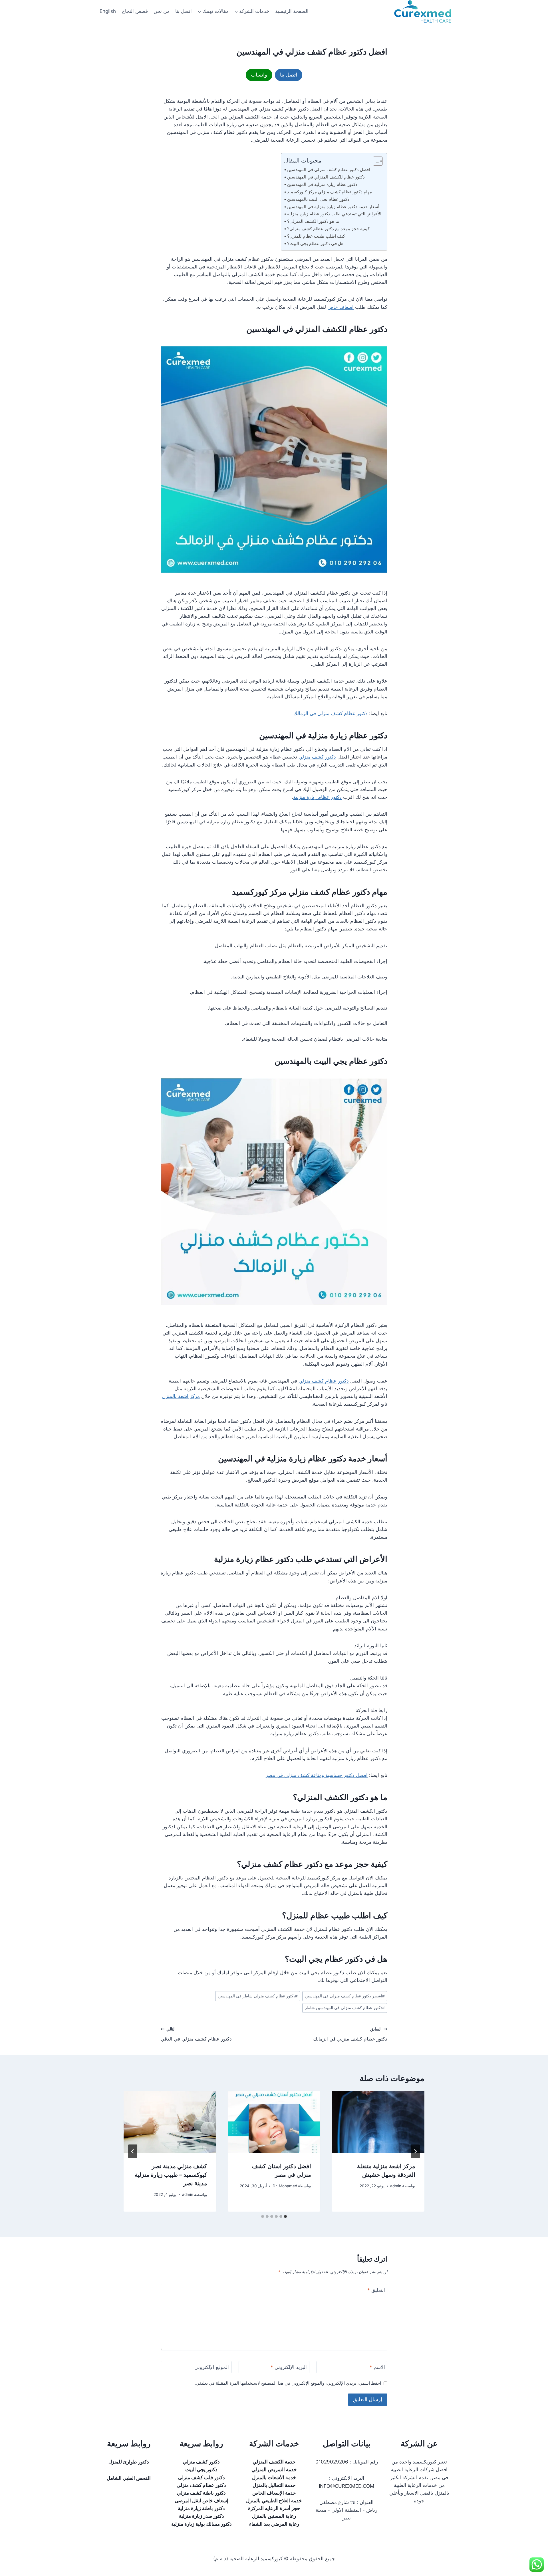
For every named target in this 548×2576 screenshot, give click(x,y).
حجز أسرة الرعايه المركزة (274, 2508)
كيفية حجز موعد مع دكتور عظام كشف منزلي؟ (328, 229)
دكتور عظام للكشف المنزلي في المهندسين (326, 177)
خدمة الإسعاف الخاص (274, 2493)
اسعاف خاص (341, 307)
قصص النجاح (135, 11)
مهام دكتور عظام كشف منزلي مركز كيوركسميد (330, 192)
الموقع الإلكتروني (212, 2367)
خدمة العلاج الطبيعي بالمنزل (274, 2501)
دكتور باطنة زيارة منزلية (201, 2508)
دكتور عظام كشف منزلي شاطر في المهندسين (258, 1996)
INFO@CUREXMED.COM (346, 2486)
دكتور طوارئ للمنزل (129, 2462)
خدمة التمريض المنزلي (274, 2469)
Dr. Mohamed (285, 2186)
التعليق (376, 2290)
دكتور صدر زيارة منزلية (202, 2516)
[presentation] (378, 2122)
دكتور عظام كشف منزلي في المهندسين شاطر (345, 2008)
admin (396, 2186)
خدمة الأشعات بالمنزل (274, 2477)
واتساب (259, 75)
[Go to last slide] (415, 2151)
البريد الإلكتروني (289, 2367)
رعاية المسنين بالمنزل (274, 2516)
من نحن (162, 11)
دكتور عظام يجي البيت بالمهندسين (318, 199)
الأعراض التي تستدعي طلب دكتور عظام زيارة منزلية (334, 214)
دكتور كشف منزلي (317, 757)
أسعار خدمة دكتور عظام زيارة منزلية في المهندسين (333, 207)
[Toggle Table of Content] (375, 161)
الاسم (377, 2367)
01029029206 (332, 2462)
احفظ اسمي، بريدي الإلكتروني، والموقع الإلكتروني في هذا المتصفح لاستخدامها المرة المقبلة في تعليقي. (288, 2383)
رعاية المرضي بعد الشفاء (274, 2524)
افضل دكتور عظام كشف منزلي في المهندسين (329, 169)
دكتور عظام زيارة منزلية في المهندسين (322, 184)
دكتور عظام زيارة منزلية (317, 797)
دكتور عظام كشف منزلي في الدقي (196, 2034)
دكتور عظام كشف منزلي (324, 1381)
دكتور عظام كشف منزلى (201, 2485)
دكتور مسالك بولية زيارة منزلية (202, 2524)
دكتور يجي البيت (201, 2469)
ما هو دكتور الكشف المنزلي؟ (313, 221)
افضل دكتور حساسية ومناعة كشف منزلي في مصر (317, 1775)
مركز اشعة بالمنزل (181, 1396)
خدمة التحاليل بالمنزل (274, 2485)
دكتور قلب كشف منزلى (202, 2477)
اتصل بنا (184, 11)
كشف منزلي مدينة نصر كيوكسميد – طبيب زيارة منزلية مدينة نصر (171, 2175)
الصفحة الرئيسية (292, 11)
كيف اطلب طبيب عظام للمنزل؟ (316, 236)
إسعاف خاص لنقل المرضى (202, 2501)
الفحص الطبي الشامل (129, 2478)
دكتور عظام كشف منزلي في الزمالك (331, 713)
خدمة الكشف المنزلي (274, 2462)
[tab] (285, 2216)
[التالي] (133, 2151)
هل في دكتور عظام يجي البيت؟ (315, 243)
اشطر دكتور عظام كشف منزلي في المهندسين (345, 1996)
